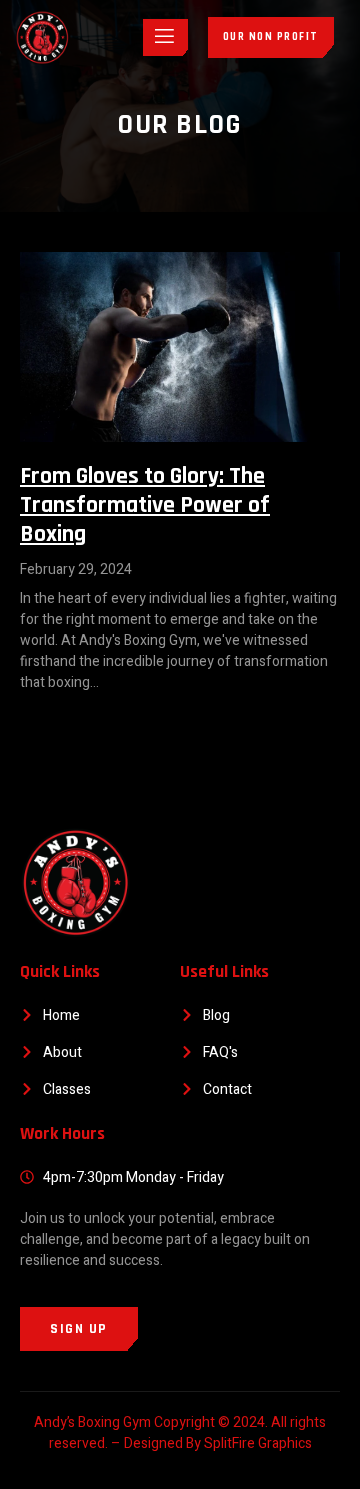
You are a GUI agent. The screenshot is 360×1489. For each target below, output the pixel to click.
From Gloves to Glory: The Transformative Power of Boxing (145, 505)
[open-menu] (165, 37)
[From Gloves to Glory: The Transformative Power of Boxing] (180, 347)
